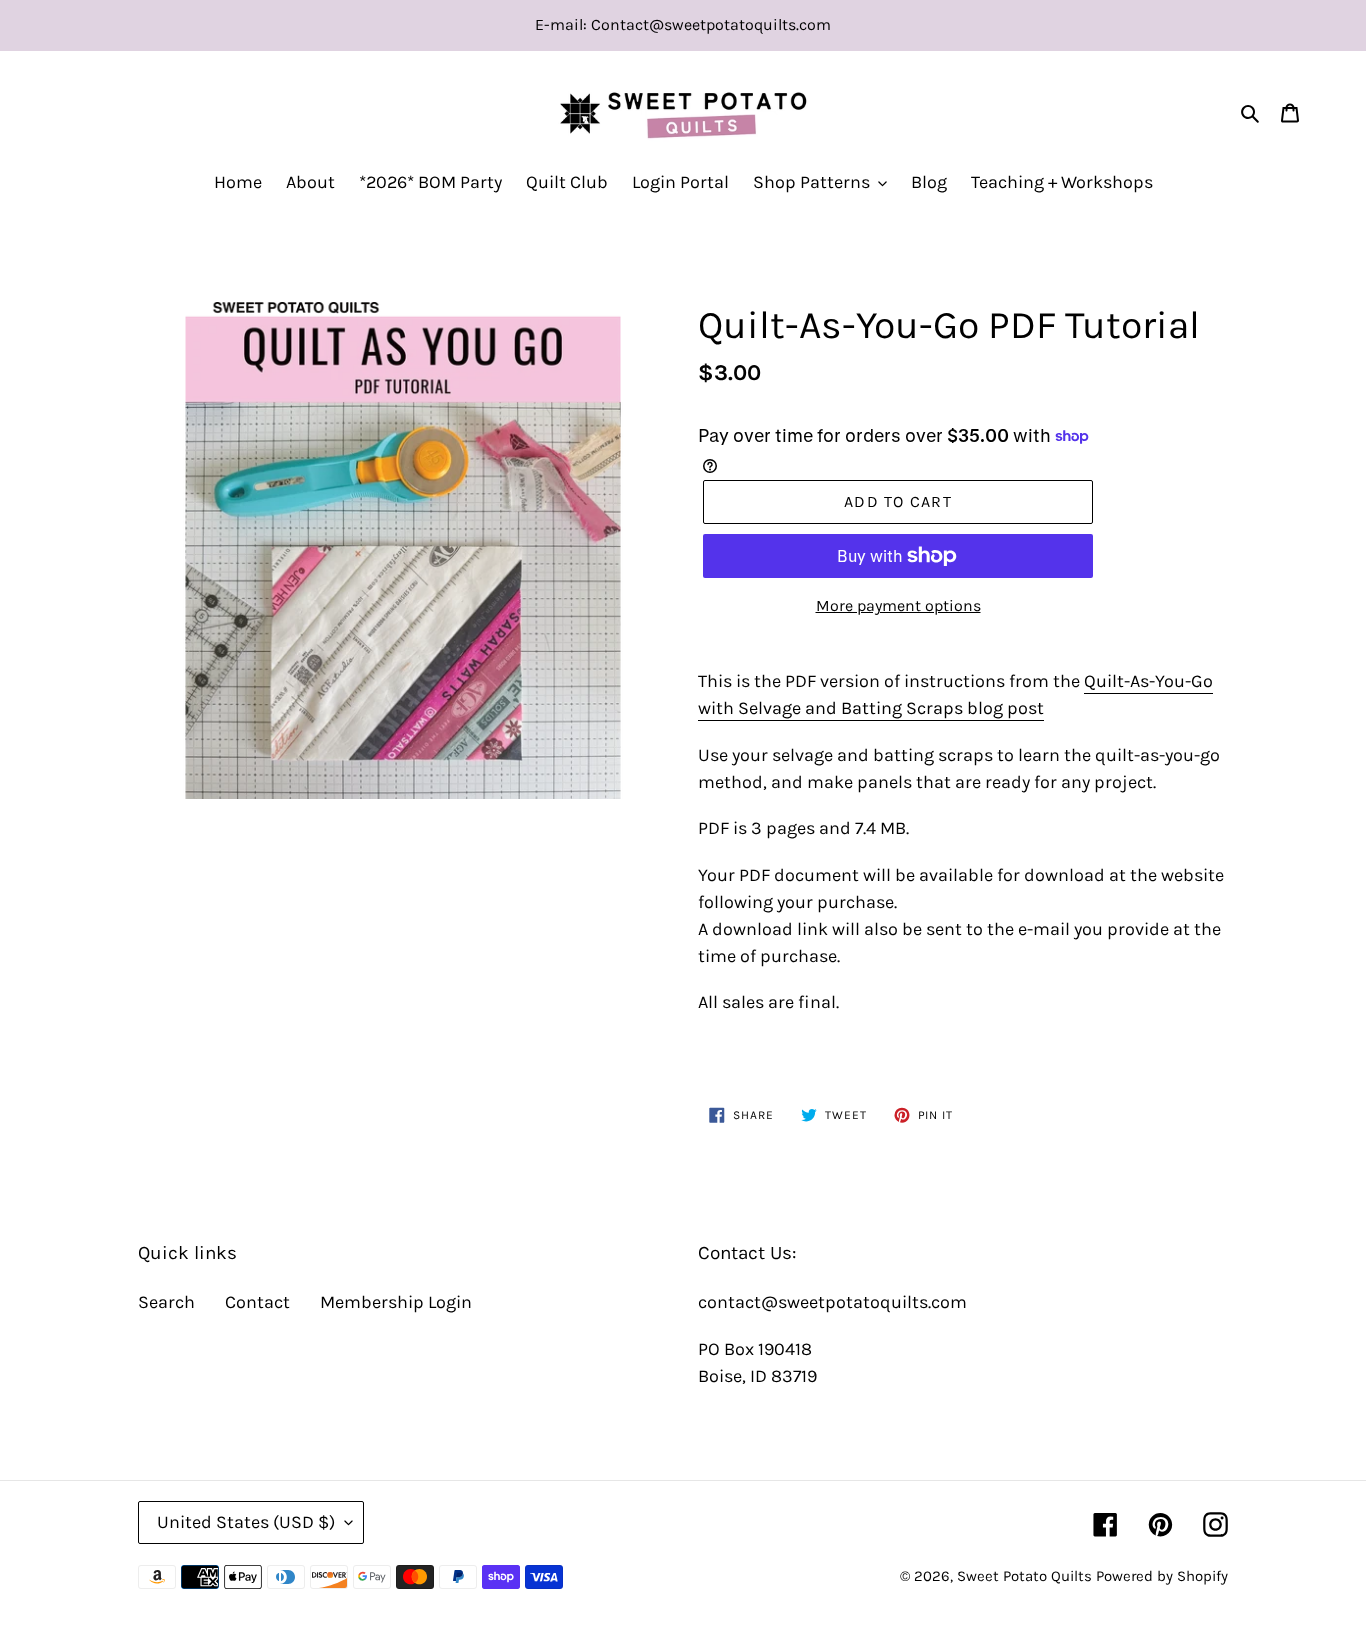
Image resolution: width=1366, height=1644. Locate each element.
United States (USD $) (246, 1522)
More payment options (898, 605)
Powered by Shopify (1162, 1576)
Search (166, 1302)
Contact (257, 1302)
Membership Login (396, 1302)
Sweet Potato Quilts (1024, 1576)
